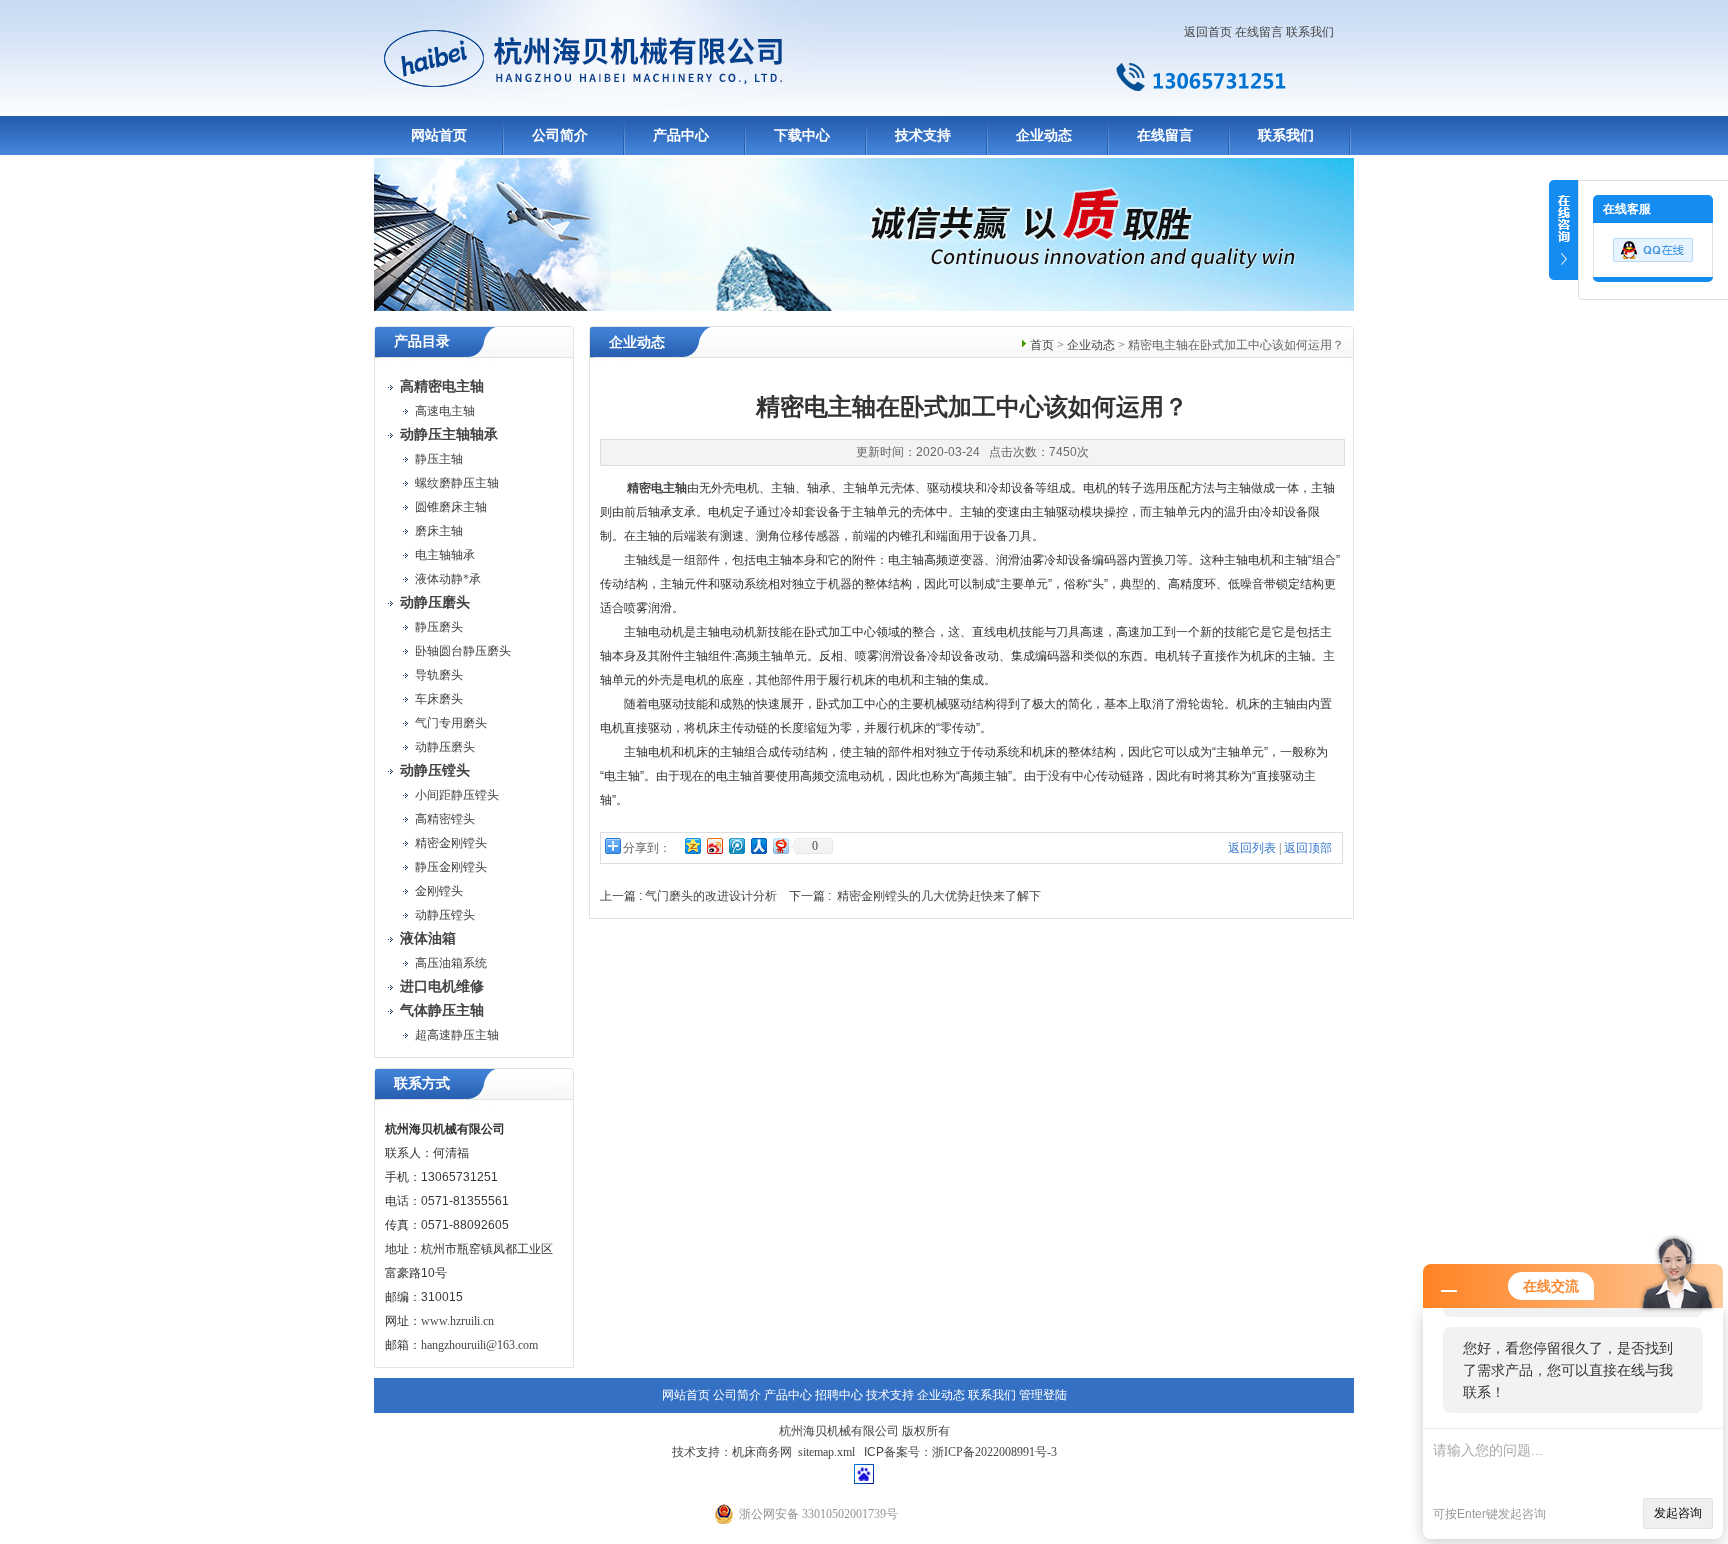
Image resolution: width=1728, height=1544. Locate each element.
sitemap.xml (826, 1452)
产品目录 (422, 341)
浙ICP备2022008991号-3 (994, 1452)
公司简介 (560, 135)
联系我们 (1310, 32)
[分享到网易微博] (780, 845)
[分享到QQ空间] (692, 845)
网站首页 (439, 135)
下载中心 (802, 135)
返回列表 (1252, 848)
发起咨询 (1678, 1513)
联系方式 (422, 1083)
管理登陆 (1043, 1395)
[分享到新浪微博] (714, 845)
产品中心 (681, 135)
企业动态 (1044, 135)
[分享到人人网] (758, 845)
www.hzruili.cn (457, 1321)
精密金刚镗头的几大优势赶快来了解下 (939, 896)
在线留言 (1259, 32)
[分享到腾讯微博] (736, 845)
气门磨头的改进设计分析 (711, 896)
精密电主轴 (657, 488)
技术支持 (923, 135)
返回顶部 (1308, 848)
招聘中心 (839, 1395)
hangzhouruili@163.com (479, 1345)
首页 (1042, 345)
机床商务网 (762, 1452)
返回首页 (1208, 32)
